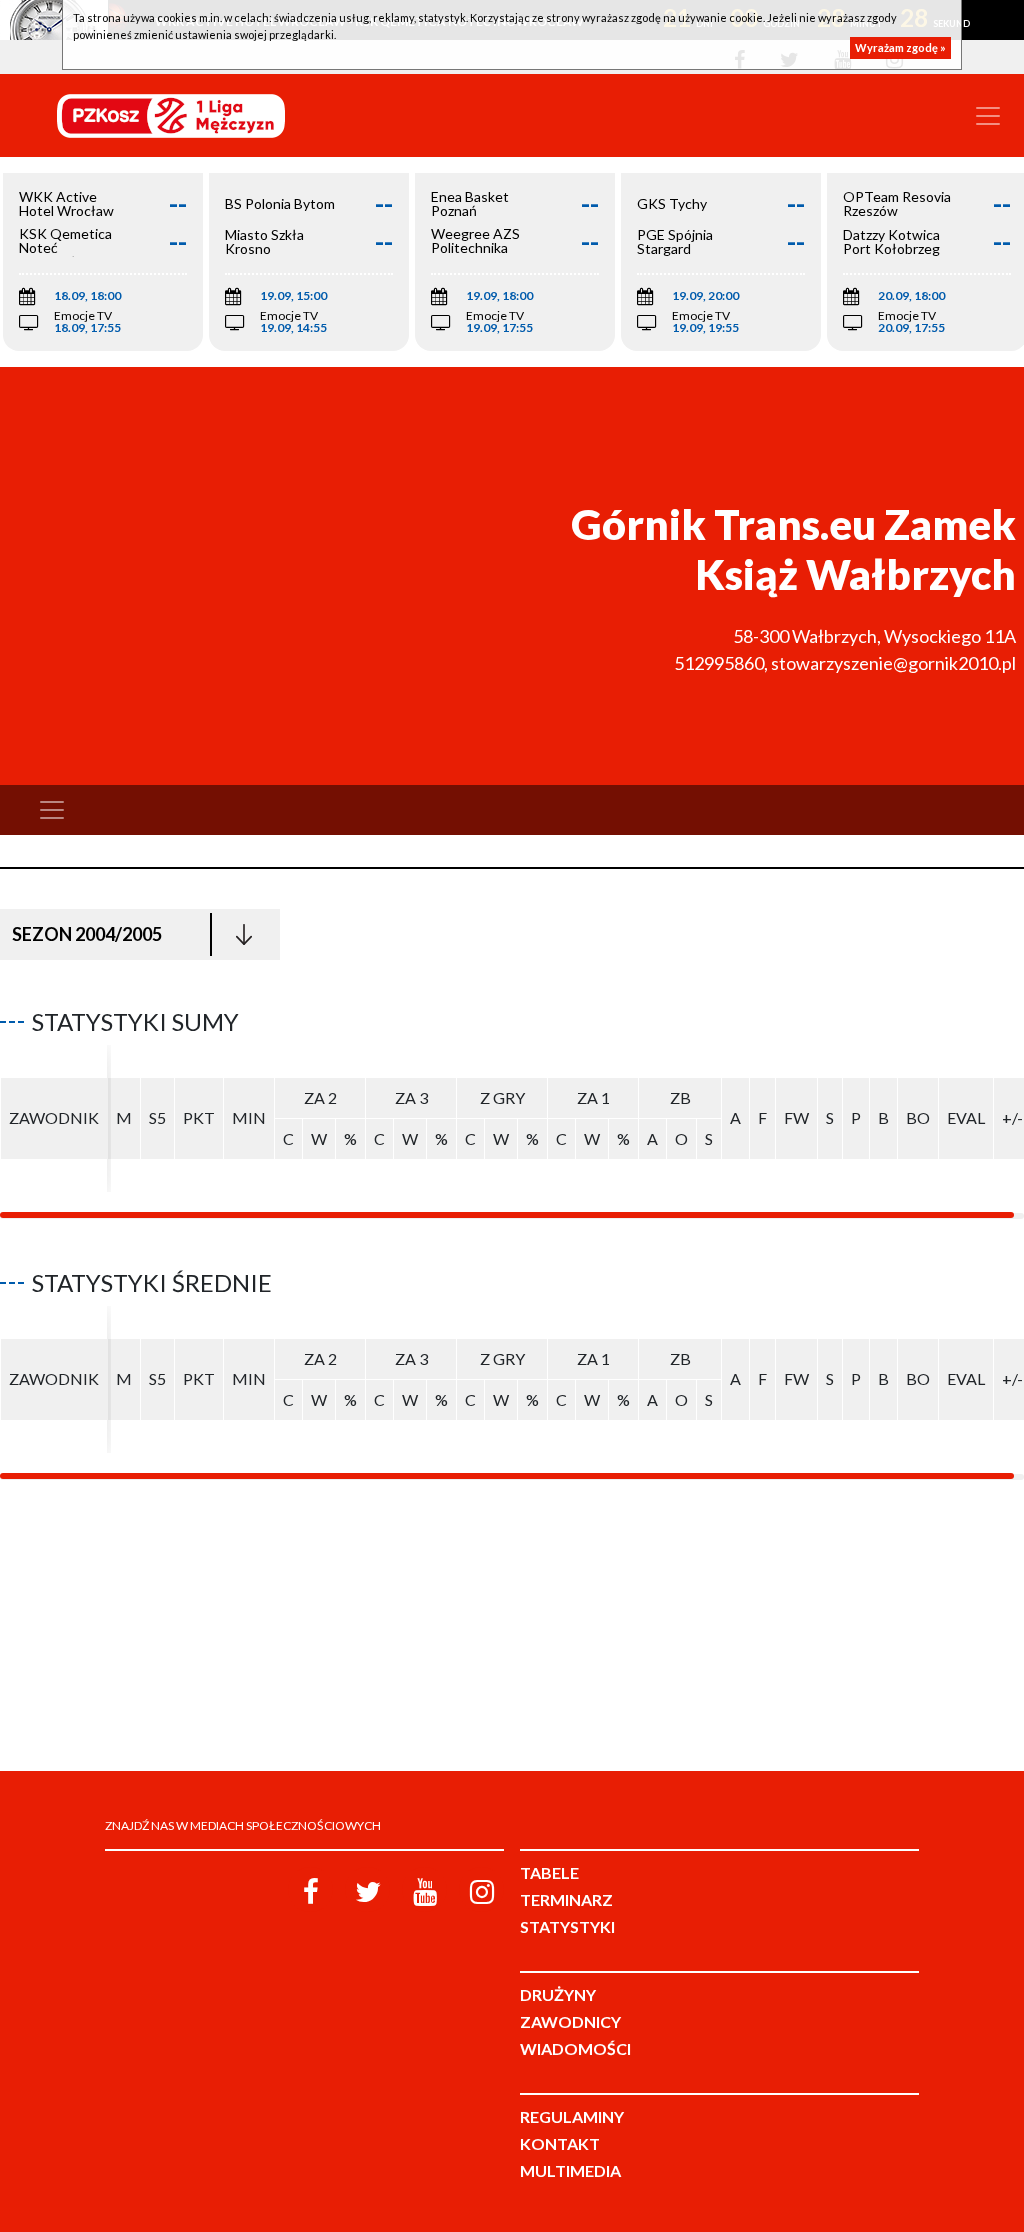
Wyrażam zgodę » (900, 47)
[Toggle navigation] (988, 116)
